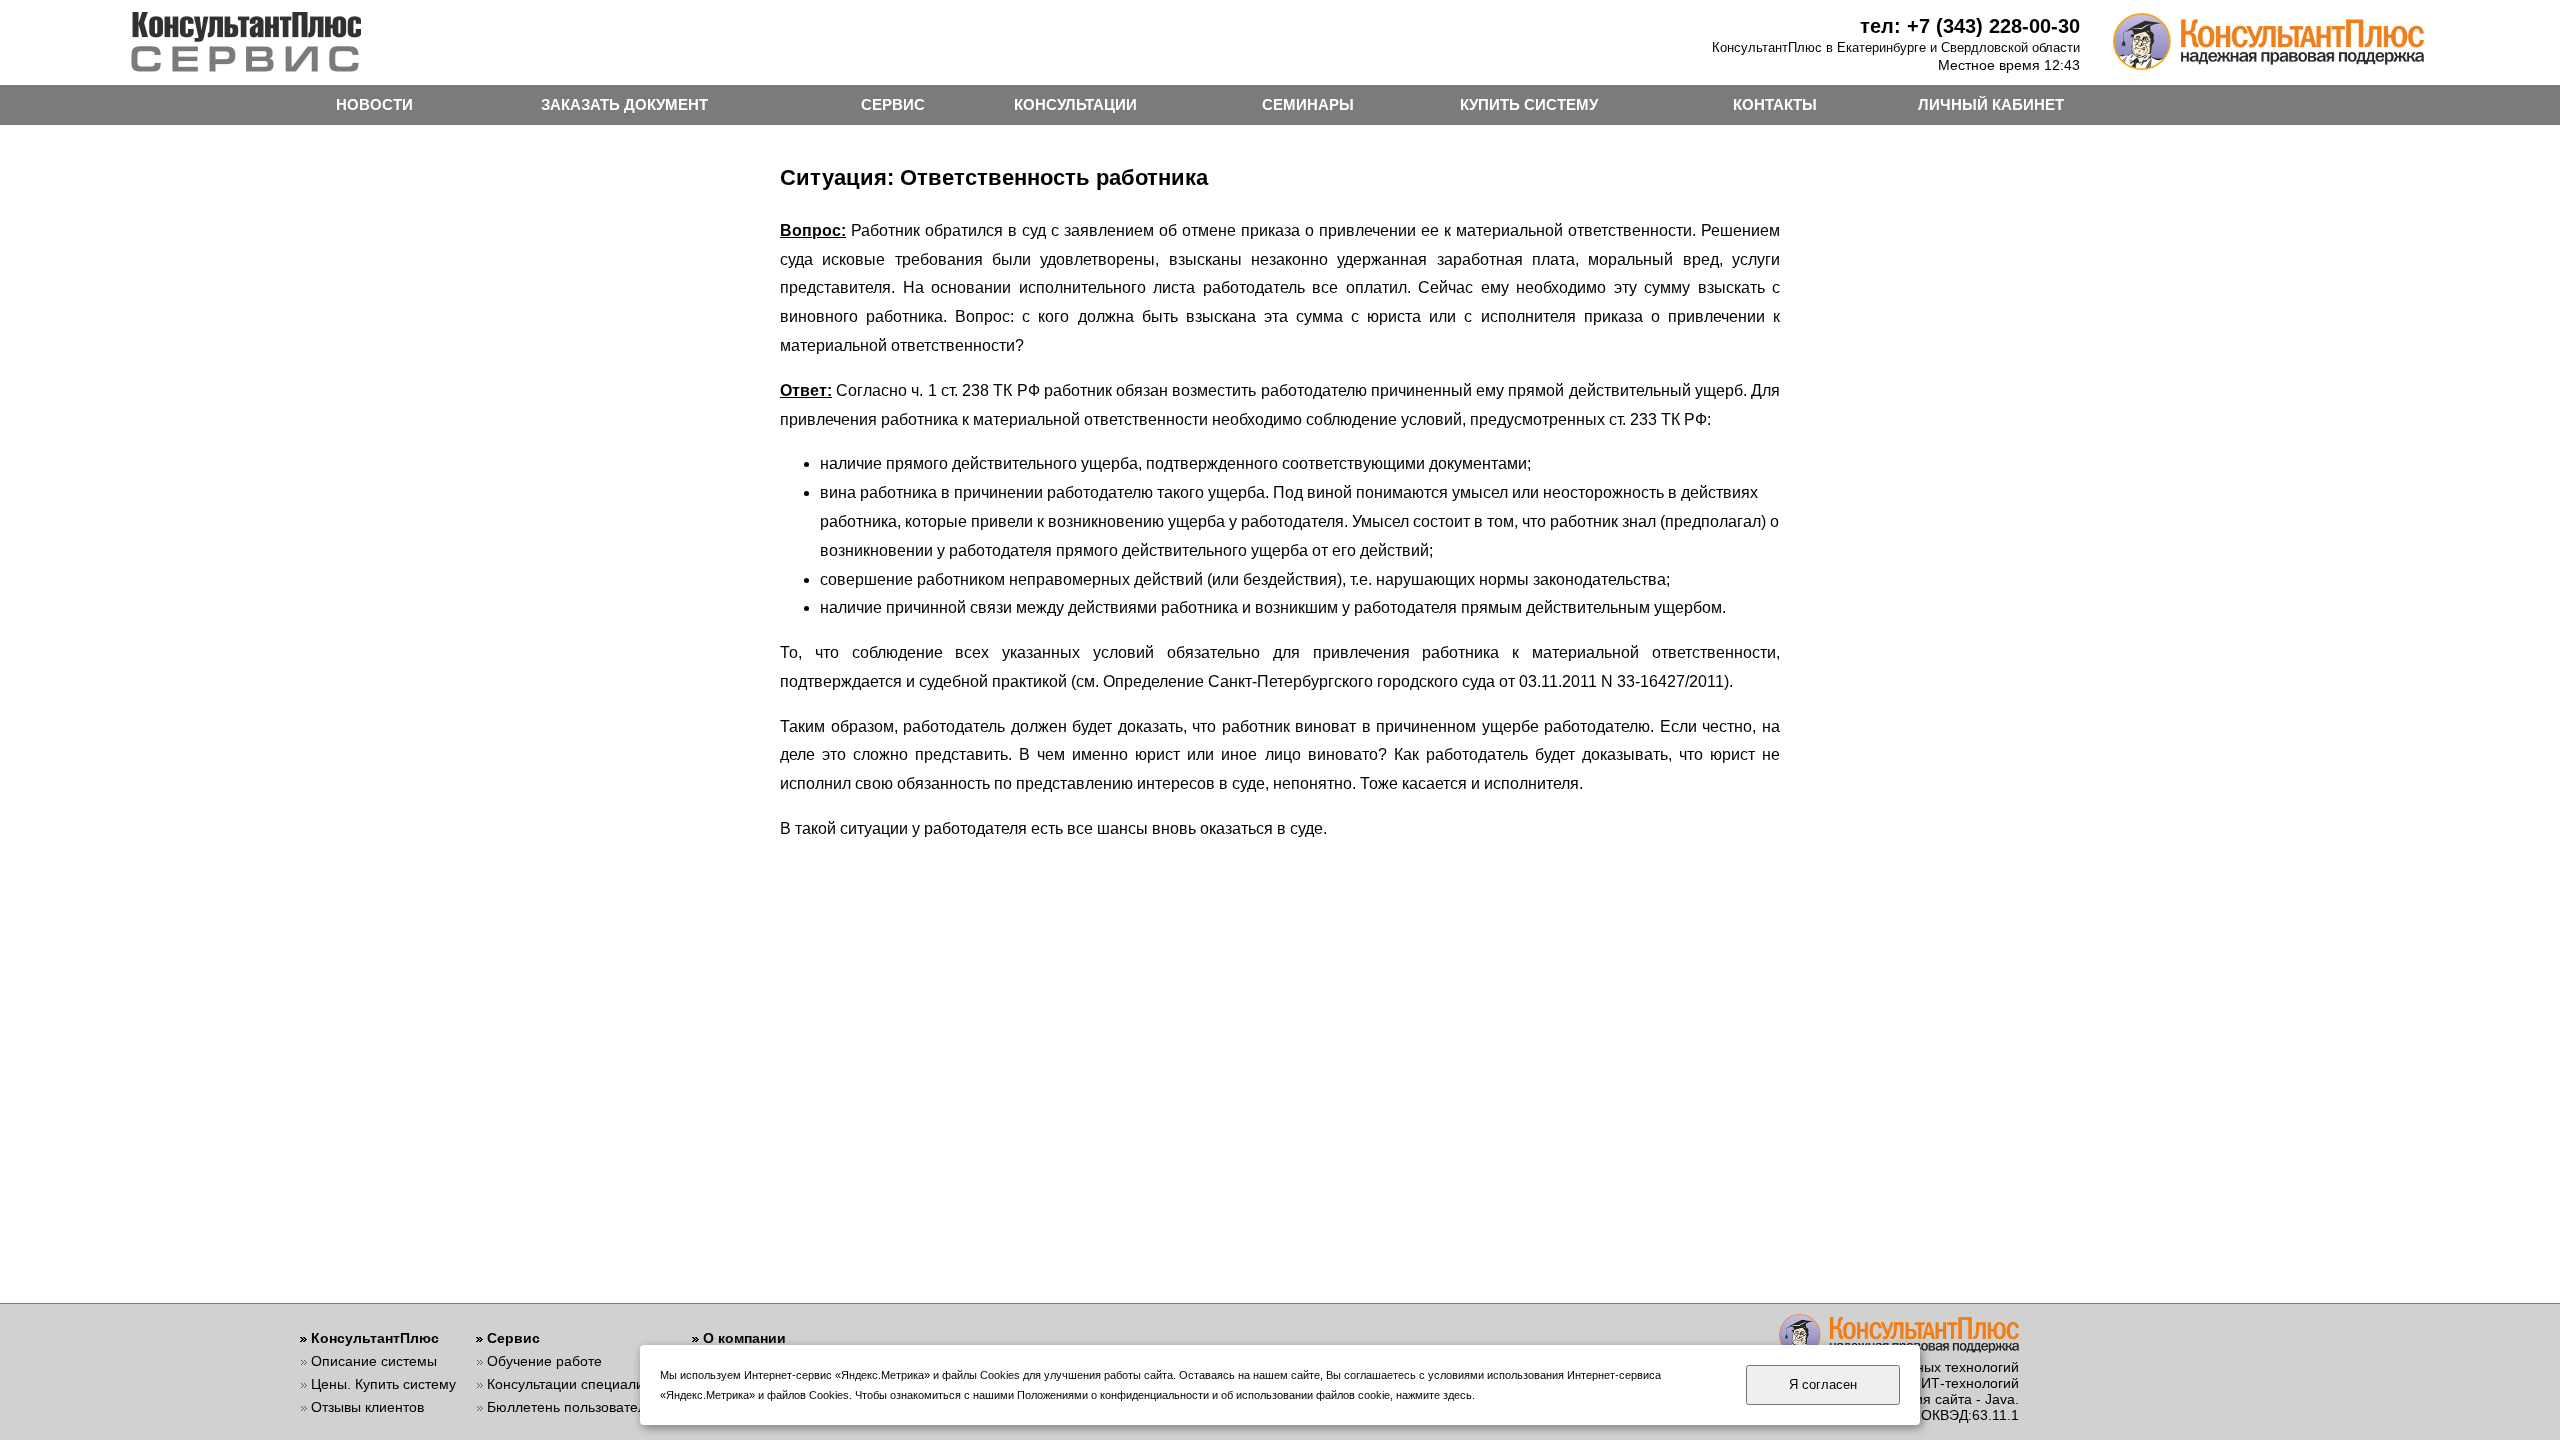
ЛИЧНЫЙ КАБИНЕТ (1991, 104)
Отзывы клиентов (367, 1407)
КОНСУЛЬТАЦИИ (1075, 104)
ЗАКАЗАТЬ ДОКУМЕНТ (624, 104)
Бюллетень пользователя (570, 1407)
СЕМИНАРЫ (1308, 104)
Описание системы (374, 1361)
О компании (744, 1338)
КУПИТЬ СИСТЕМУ (1529, 104)
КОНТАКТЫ (1775, 104)
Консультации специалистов (579, 1384)
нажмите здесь (1434, 1395)
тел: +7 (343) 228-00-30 (1970, 26)
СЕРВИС (893, 104)
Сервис (513, 1338)
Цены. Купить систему (383, 1384)
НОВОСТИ (374, 104)
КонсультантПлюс (375, 1338)
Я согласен (1823, 1384)
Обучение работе (544, 1361)
